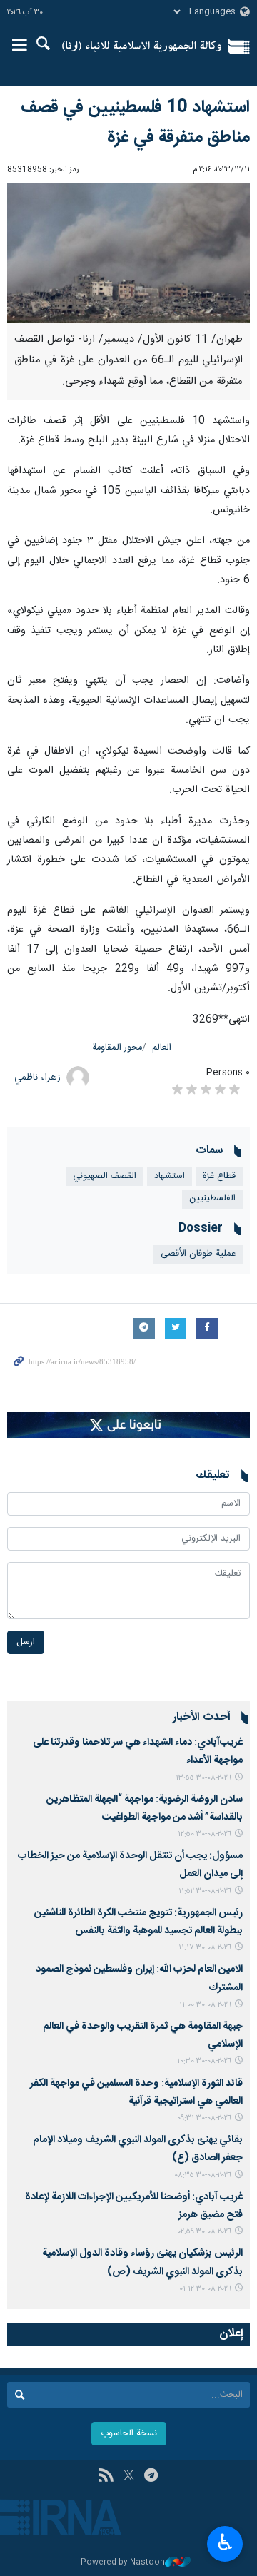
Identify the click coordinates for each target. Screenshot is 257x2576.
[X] (129, 2477)
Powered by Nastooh (123, 2563)
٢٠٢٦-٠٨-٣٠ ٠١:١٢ (205, 2289)
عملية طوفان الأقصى (198, 1254)
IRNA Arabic (142, 46)
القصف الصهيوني (105, 1176)
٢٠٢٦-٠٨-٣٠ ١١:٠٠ (205, 2005)
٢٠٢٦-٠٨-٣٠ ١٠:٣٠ (204, 2061)
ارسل (26, 1642)
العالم (162, 1048)
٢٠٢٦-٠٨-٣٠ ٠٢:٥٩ (205, 2232)
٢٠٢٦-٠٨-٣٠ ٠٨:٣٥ (203, 2175)
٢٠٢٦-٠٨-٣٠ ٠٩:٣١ (204, 2118)
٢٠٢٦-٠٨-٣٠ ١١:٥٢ (205, 1891)
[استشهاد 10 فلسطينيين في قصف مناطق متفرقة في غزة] (128, 253)
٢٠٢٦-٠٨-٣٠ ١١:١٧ (205, 1948)
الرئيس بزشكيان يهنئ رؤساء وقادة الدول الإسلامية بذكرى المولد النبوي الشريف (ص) (142, 2262)
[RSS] (106, 2477)
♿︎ (225, 2542)
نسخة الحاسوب (129, 2434)
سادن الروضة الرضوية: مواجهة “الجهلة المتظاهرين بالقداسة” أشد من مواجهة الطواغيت (145, 1809)
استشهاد (170, 1176)
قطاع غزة (219, 1176)
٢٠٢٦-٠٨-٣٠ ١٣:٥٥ (203, 1778)
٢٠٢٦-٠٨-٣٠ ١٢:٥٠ (205, 1834)
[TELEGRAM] (151, 2477)
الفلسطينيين (212, 1198)
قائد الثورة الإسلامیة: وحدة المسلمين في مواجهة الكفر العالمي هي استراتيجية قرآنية (136, 2093)
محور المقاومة (117, 1048)
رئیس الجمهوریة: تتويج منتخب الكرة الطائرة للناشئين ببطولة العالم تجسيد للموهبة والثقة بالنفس (138, 1922)
